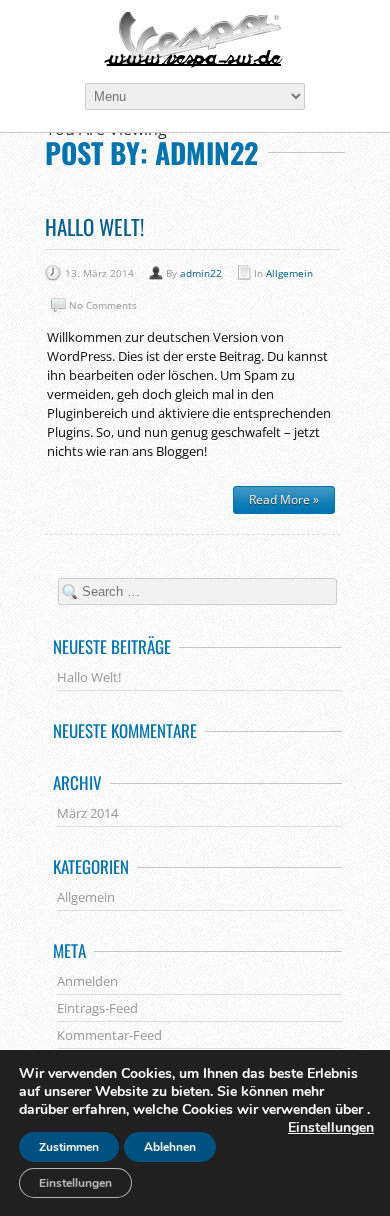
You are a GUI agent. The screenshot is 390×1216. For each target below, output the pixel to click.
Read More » (284, 499)
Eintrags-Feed (97, 1008)
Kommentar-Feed (109, 1035)
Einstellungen (331, 1128)
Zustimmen (69, 1147)
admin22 (201, 273)
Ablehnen (170, 1147)
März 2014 (87, 813)
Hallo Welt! (94, 226)
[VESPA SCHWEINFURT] (195, 40)
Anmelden (87, 981)
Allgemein (289, 273)
